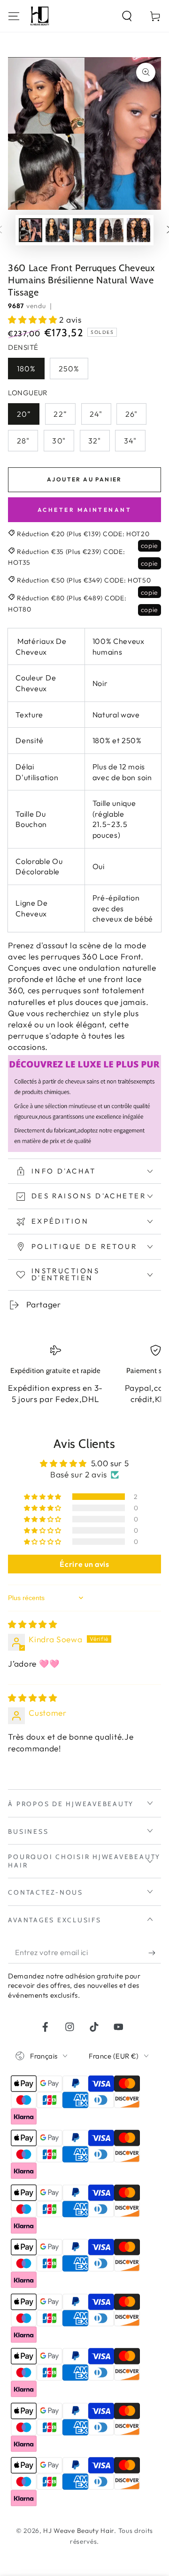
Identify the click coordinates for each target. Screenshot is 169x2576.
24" (96, 414)
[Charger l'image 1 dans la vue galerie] (31, 230)
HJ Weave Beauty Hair (79, 2531)
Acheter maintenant (84, 510)
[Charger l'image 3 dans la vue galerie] (85, 230)
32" (95, 441)
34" (130, 441)
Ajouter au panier (84, 479)
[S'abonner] (154, 1953)
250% (69, 369)
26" (131, 414)
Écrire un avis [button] (84, 1564)
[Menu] (14, 16)
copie (150, 546)
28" (23, 441)
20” (24, 414)
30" (59, 441)
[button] (127, 16)
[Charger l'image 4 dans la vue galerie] (111, 230)
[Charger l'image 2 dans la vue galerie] (58, 230)
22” (60, 414)
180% (27, 369)
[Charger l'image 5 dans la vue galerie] (139, 230)
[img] (33, 1624)
